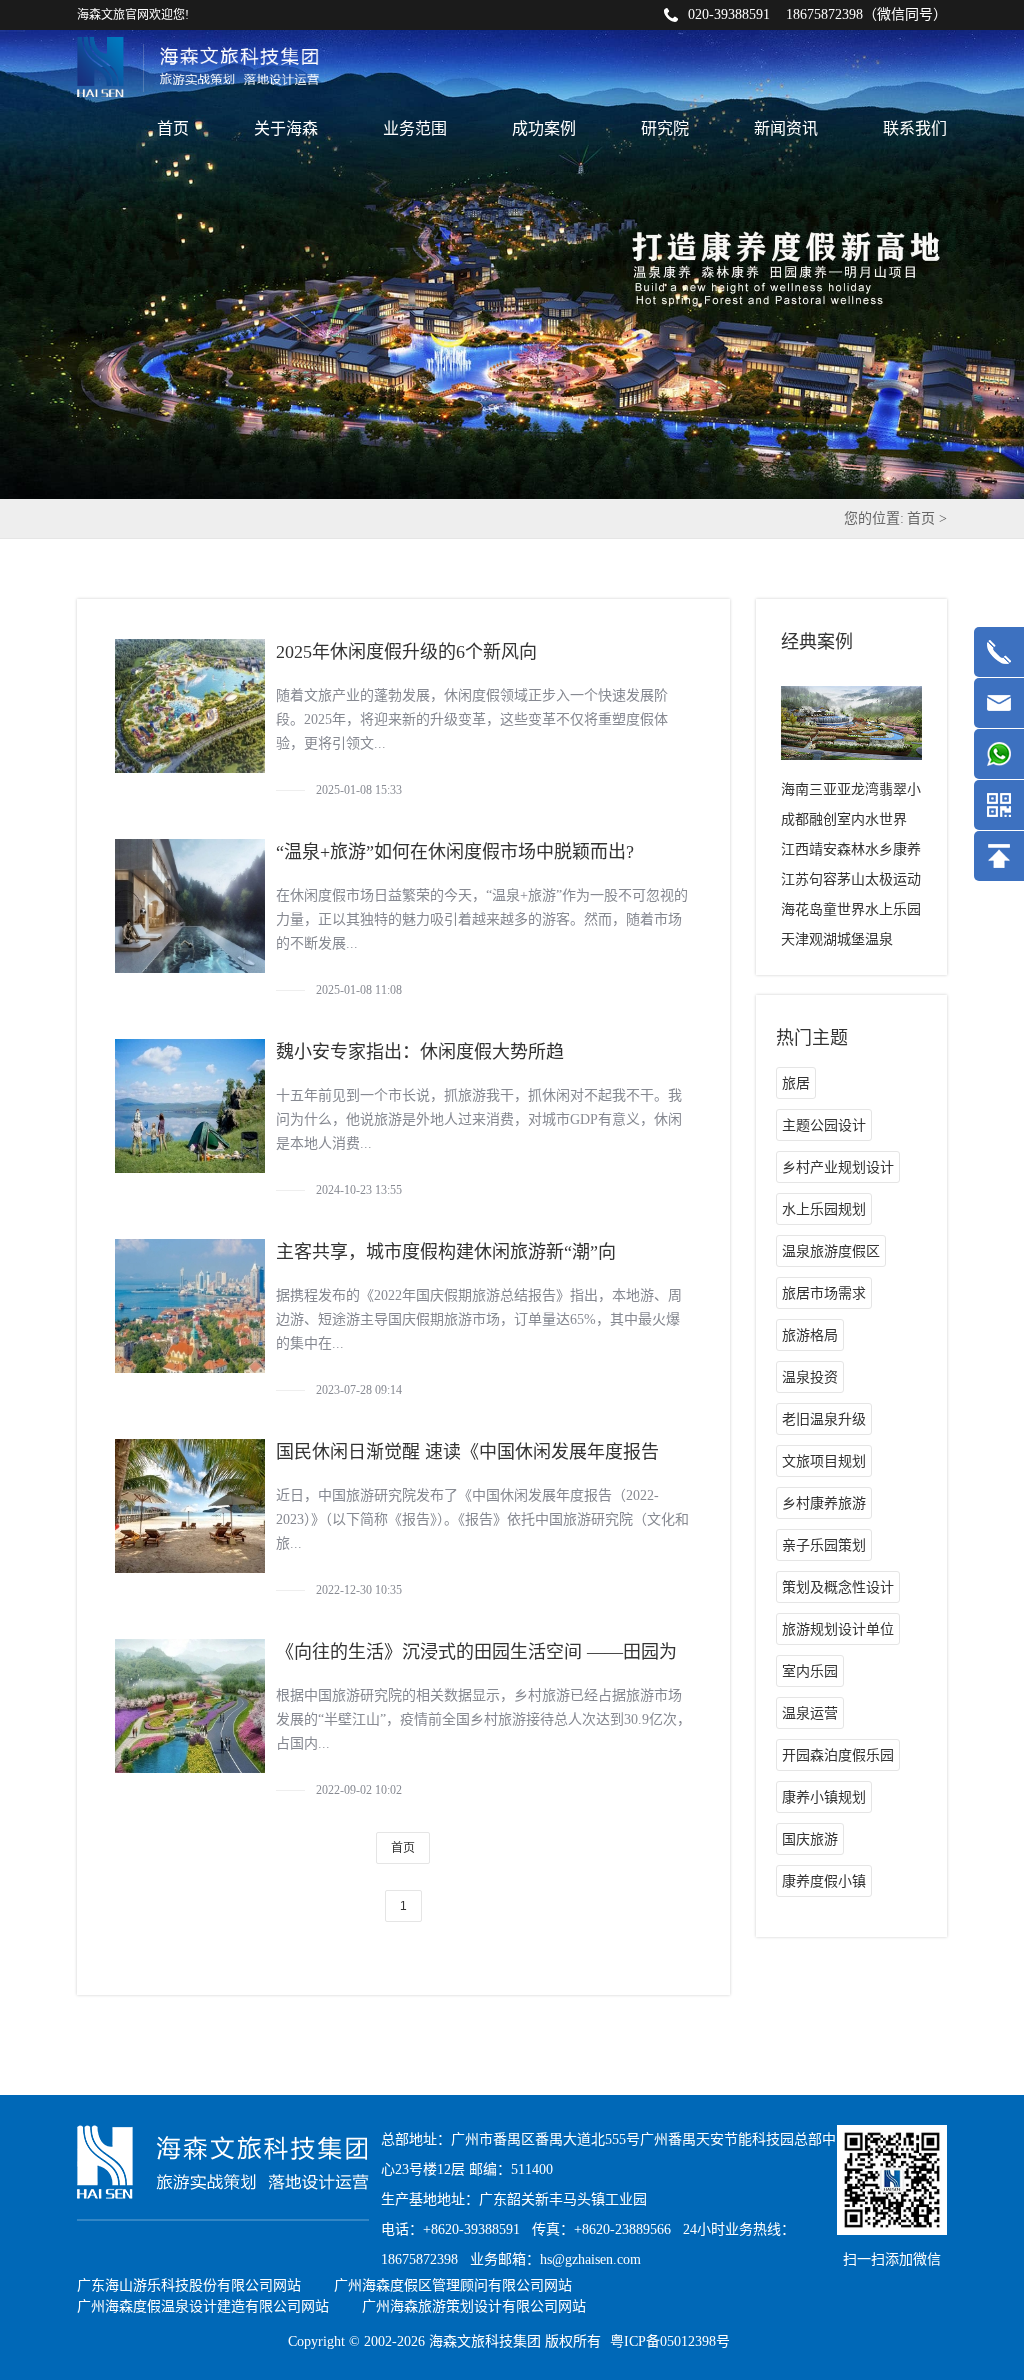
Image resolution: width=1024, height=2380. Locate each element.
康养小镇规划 (824, 1797)
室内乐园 (810, 1671)
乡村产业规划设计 (838, 1167)
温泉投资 (810, 1377)
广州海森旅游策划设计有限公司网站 (474, 2306)
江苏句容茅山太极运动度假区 (851, 883)
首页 (173, 128)
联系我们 (915, 128)
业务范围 (415, 128)
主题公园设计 (824, 1125)
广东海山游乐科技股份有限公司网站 (189, 2285)
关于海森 (286, 128)
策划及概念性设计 (838, 1587)
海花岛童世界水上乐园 (851, 909)
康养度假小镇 (824, 1881)
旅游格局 (810, 1335)
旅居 (796, 1083)
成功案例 (544, 128)
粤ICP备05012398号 (670, 2341)
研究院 (665, 128)
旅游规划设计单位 (838, 1629)
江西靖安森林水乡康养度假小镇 (851, 853)
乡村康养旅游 (824, 1503)
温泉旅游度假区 (831, 1251)
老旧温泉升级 (824, 1419)
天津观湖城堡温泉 (837, 939)
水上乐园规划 (824, 1209)
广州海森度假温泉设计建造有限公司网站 (203, 2306)
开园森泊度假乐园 (838, 1755)
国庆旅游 (810, 1839)
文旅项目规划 (824, 1461)
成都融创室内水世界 (844, 819)
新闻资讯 (786, 128)
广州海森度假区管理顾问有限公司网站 (453, 2285)
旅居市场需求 (824, 1293)
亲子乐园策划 (824, 1545)
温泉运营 (810, 1713)
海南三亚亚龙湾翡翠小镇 (851, 793)
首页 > (927, 518)
